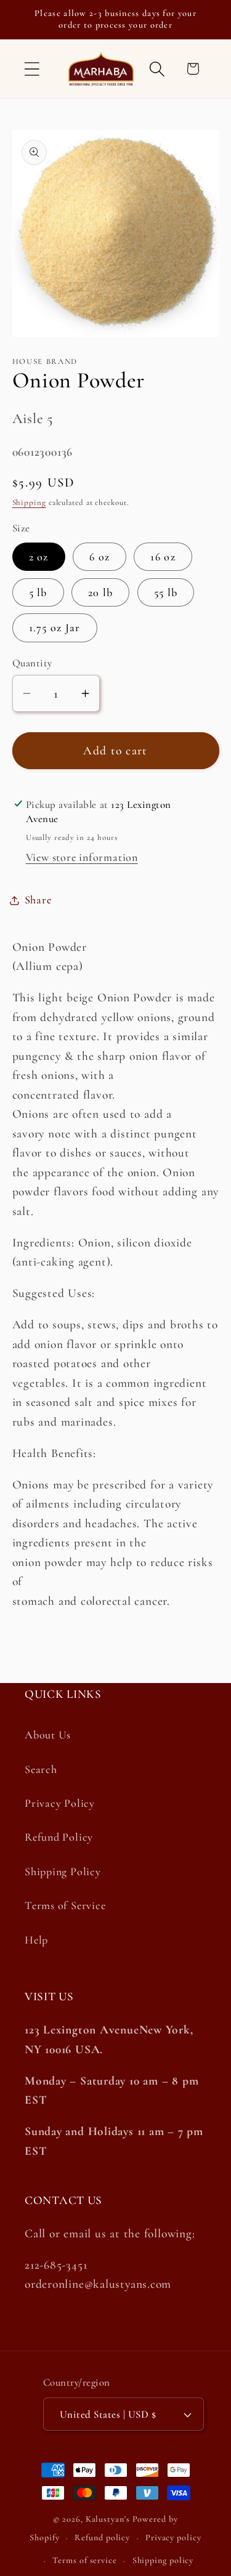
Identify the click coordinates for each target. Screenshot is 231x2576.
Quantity (32, 663)
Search (41, 1769)
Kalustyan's (108, 2519)
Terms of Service (65, 1905)
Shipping (29, 503)
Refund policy (102, 2538)
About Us (48, 1735)
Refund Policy (59, 1837)
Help (36, 1940)
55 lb (166, 592)
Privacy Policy (60, 1803)
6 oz (99, 557)
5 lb (38, 592)
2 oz (39, 557)
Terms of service (85, 2560)
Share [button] (38, 900)
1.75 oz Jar (55, 628)
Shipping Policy (63, 1871)
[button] (32, 69)
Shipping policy (163, 2560)
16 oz (163, 557)
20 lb (101, 592)
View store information (82, 857)
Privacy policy (173, 2538)
